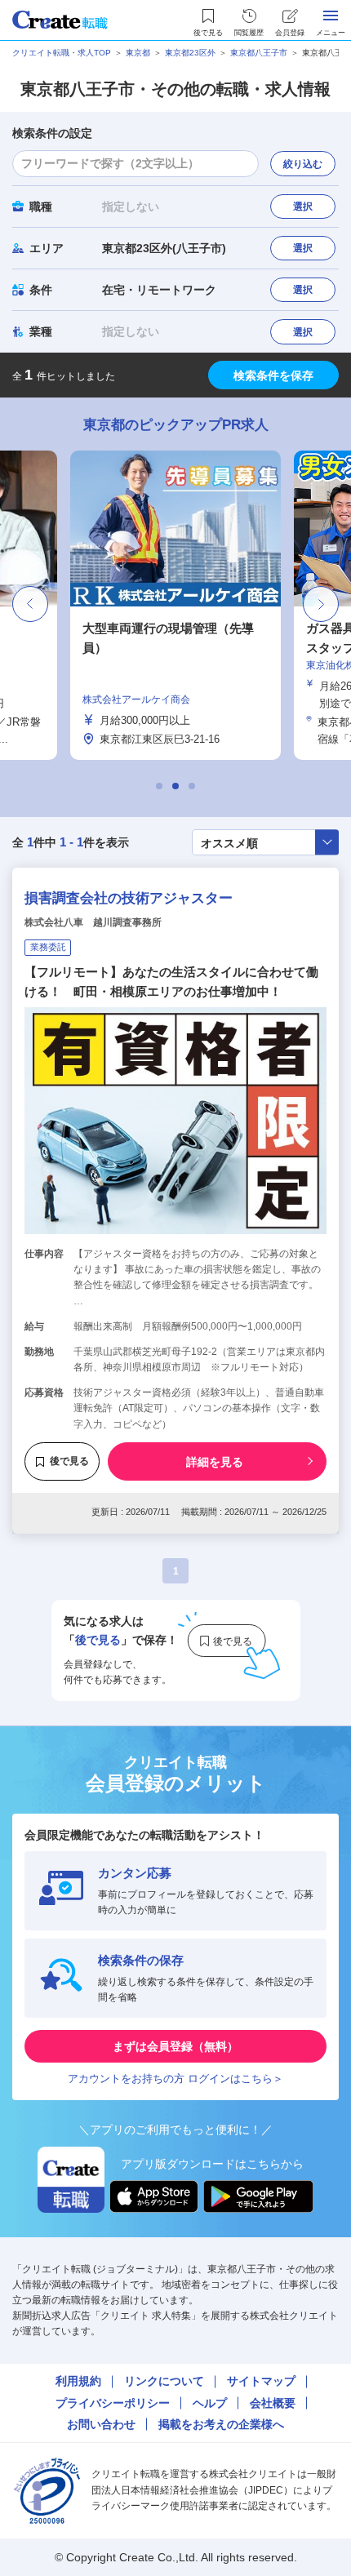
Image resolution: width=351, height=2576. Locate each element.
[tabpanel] (136, 605)
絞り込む (303, 164)
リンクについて (164, 2381)
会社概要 (273, 2403)
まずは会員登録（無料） (175, 2046)
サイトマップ (261, 2381)
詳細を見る (215, 1462)
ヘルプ (210, 2403)
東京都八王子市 (259, 53)
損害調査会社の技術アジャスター (129, 898)
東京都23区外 (190, 53)
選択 (303, 207)
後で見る (69, 1461)
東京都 (138, 53)
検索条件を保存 (273, 375)
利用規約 (78, 2381)
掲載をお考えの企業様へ (221, 2424)
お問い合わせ (101, 2424)
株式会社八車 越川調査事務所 (93, 922)
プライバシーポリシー (113, 2403)
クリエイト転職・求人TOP (62, 53)
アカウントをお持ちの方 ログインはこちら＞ (175, 2079)
